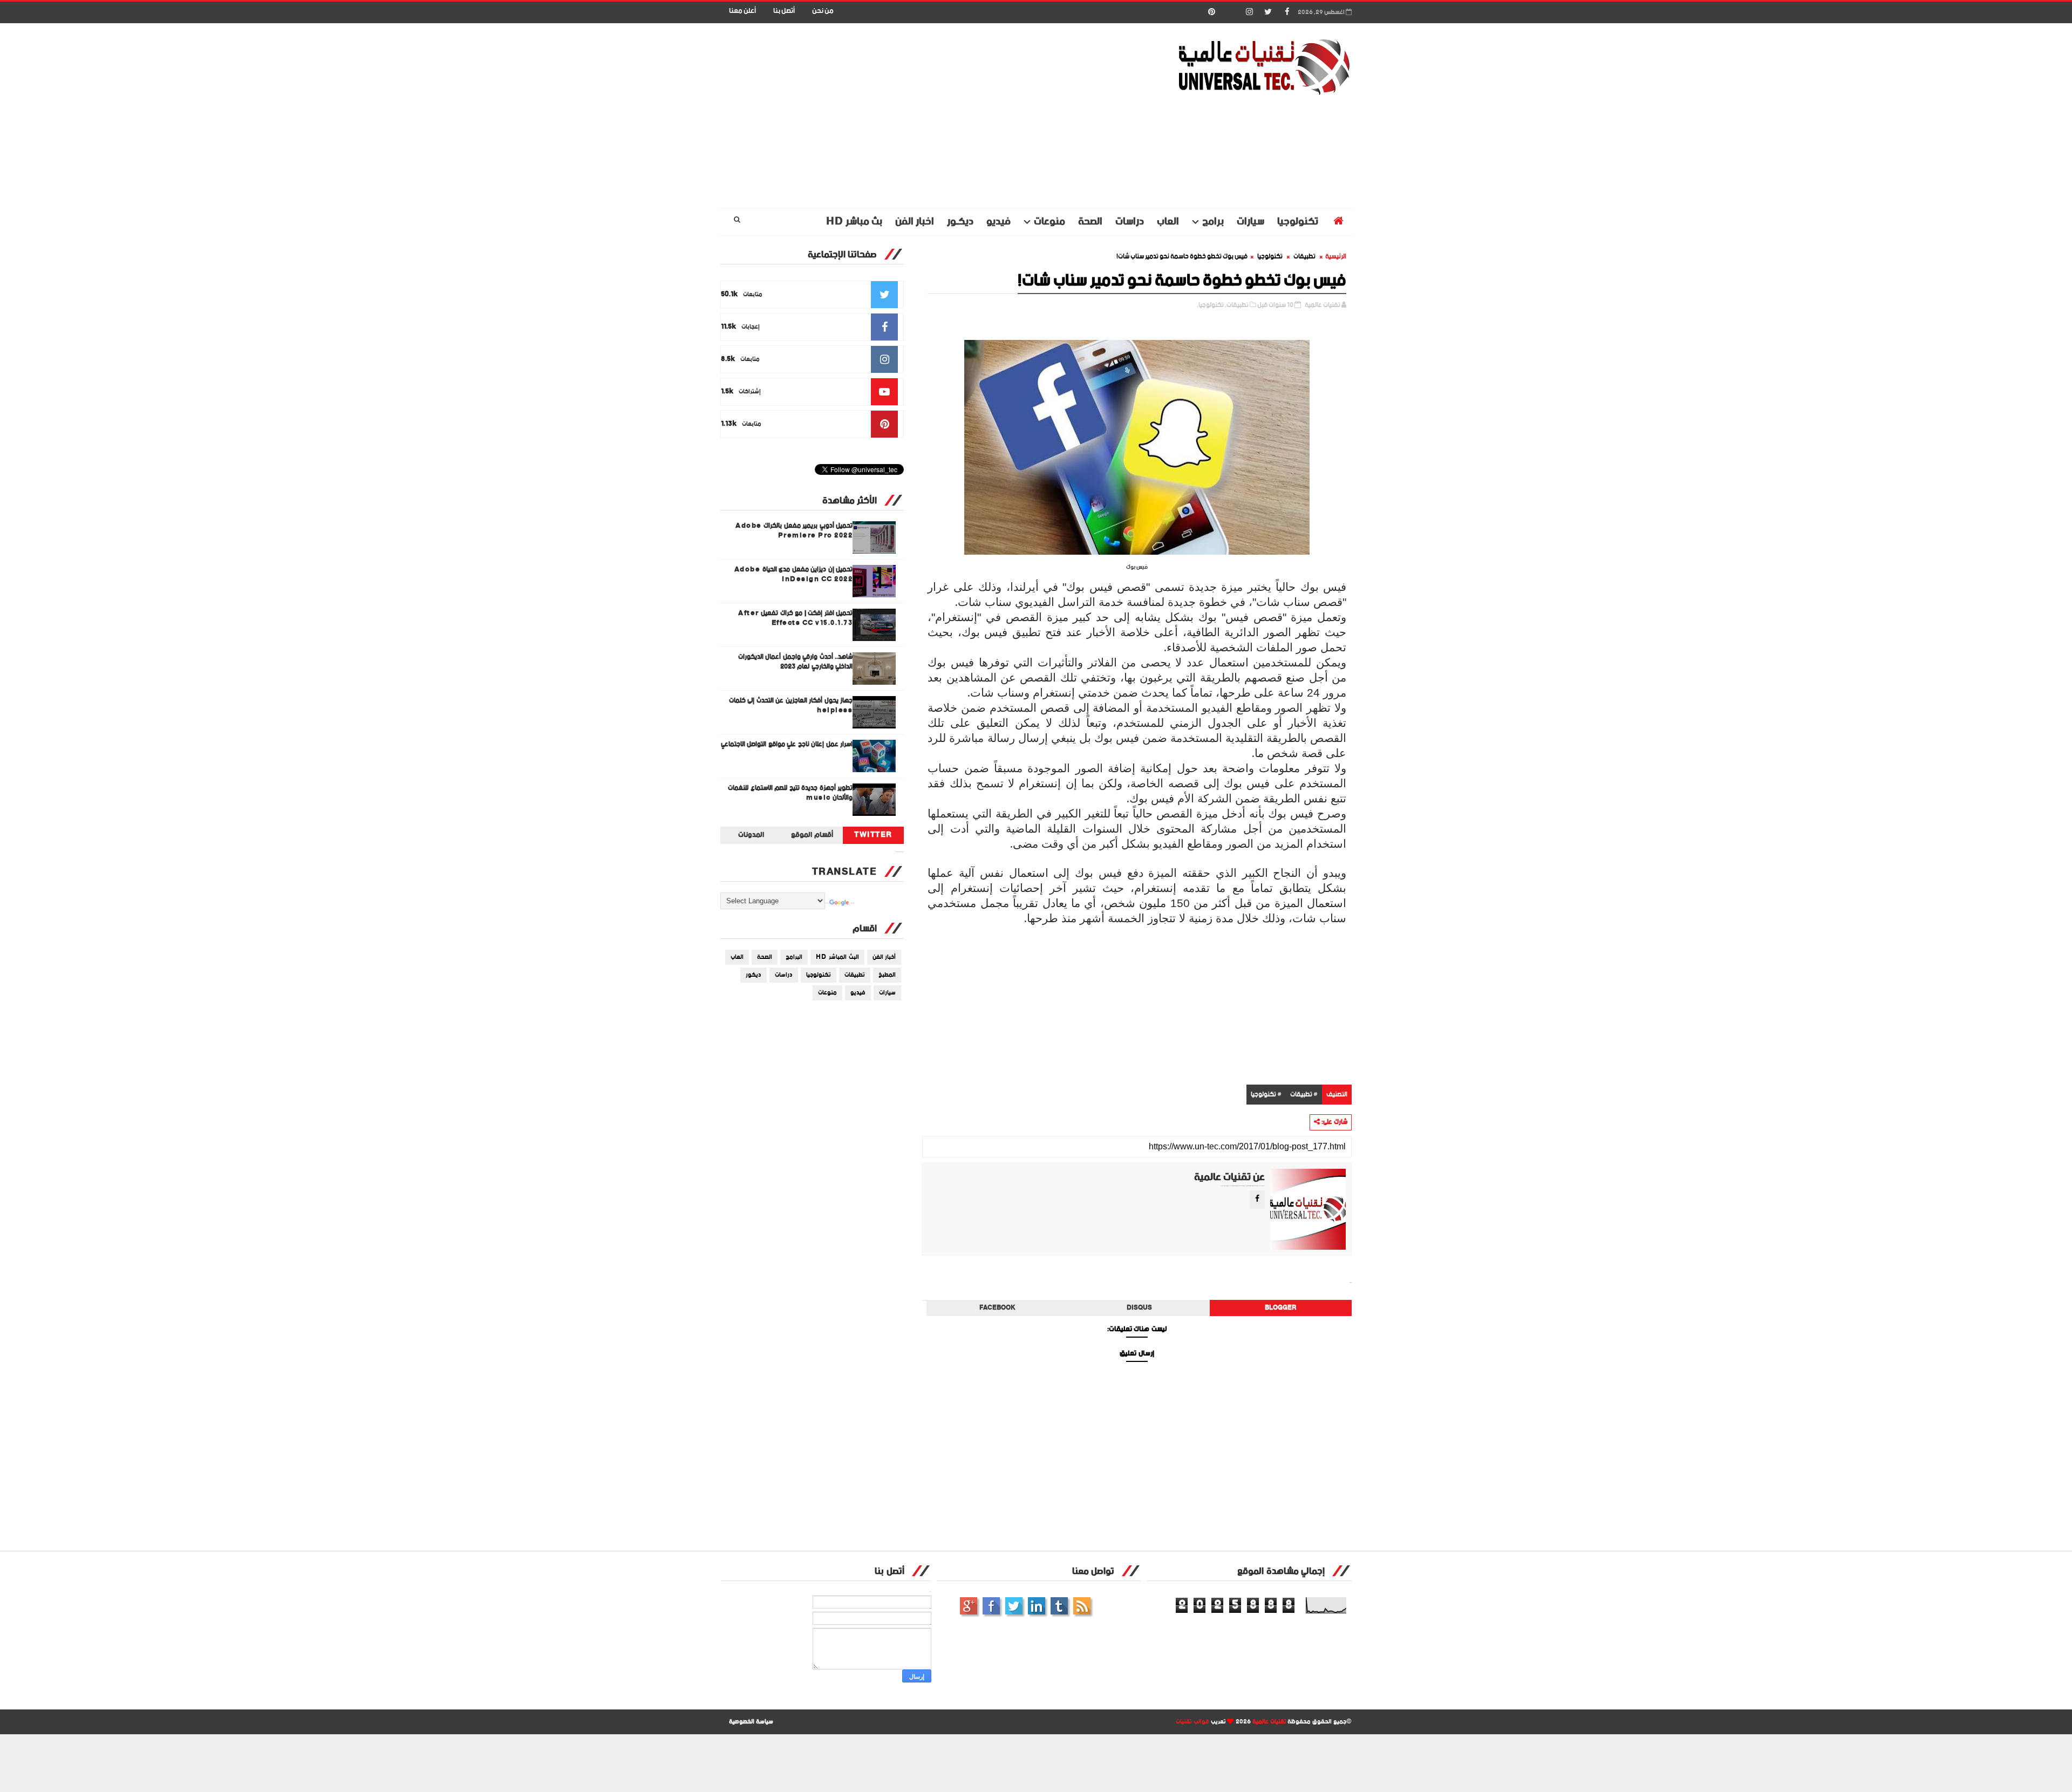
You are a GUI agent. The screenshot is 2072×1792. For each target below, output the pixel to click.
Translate (853, 903)
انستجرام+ (969, 1606)
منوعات (1049, 222)
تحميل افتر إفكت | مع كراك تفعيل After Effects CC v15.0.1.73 (795, 618)
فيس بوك (991, 1606)
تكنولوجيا (1298, 222)
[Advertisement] (917, 116)
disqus (1139, 1308)
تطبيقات (1304, 257)
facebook (997, 1308)
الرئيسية (1336, 257)
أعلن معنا (742, 11)
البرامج (794, 957)
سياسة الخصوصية (751, 1722)
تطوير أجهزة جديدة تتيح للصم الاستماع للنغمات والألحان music (790, 793)
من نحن (823, 11)
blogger (1281, 1308)
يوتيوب (1059, 1606)
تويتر (1014, 1606)
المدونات (751, 835)
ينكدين (1037, 1606)
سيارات (1250, 222)
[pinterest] (1211, 12)
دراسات (1130, 222)
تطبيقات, (1237, 305)
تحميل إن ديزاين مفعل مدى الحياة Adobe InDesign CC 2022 (794, 574)
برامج (1213, 222)
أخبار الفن (884, 957)
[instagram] (1249, 12)
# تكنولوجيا (1266, 1095)
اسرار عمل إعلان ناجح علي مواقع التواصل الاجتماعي (787, 744)
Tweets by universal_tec (899, 852)
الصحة (1090, 222)
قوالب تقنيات (1192, 1722)
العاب (1168, 222)
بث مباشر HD (854, 222)
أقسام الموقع (812, 835)
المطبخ (887, 975)
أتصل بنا (784, 11)
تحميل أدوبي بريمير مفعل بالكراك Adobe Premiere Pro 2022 (794, 531)
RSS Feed (1082, 1606)
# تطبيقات (1304, 1095)
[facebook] (1287, 12)
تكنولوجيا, (1210, 305)
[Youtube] (1230, 12)
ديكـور (960, 222)
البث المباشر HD (837, 957)
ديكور (754, 975)
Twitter (873, 835)
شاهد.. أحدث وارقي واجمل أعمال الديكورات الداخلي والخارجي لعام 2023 (796, 662)
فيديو (998, 222)
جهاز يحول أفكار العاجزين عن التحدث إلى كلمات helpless (791, 706)
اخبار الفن (915, 222)
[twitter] (1268, 12)
